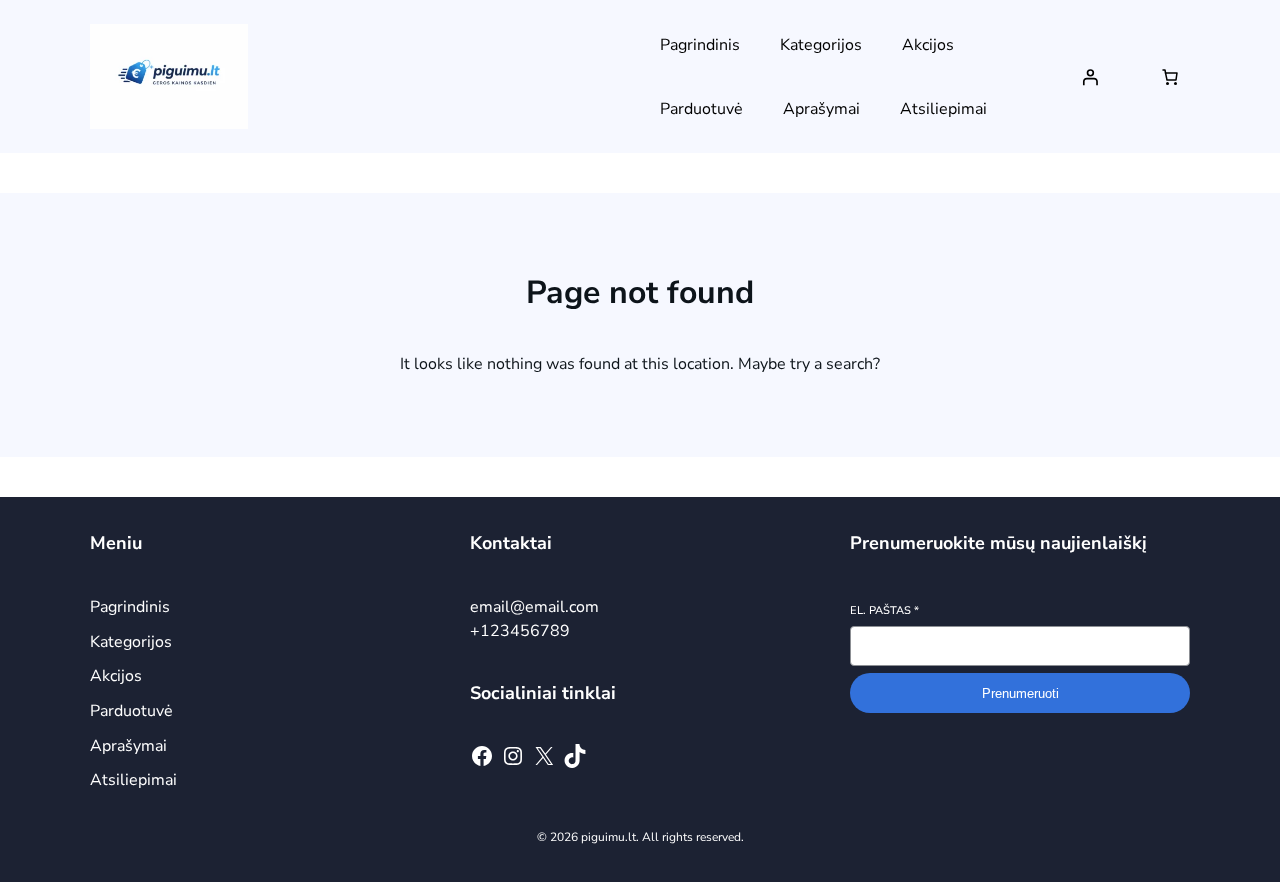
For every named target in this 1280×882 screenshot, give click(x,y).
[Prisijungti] (1090, 77)
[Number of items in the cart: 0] (1170, 77)
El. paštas (884, 610)
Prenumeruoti (1020, 693)
